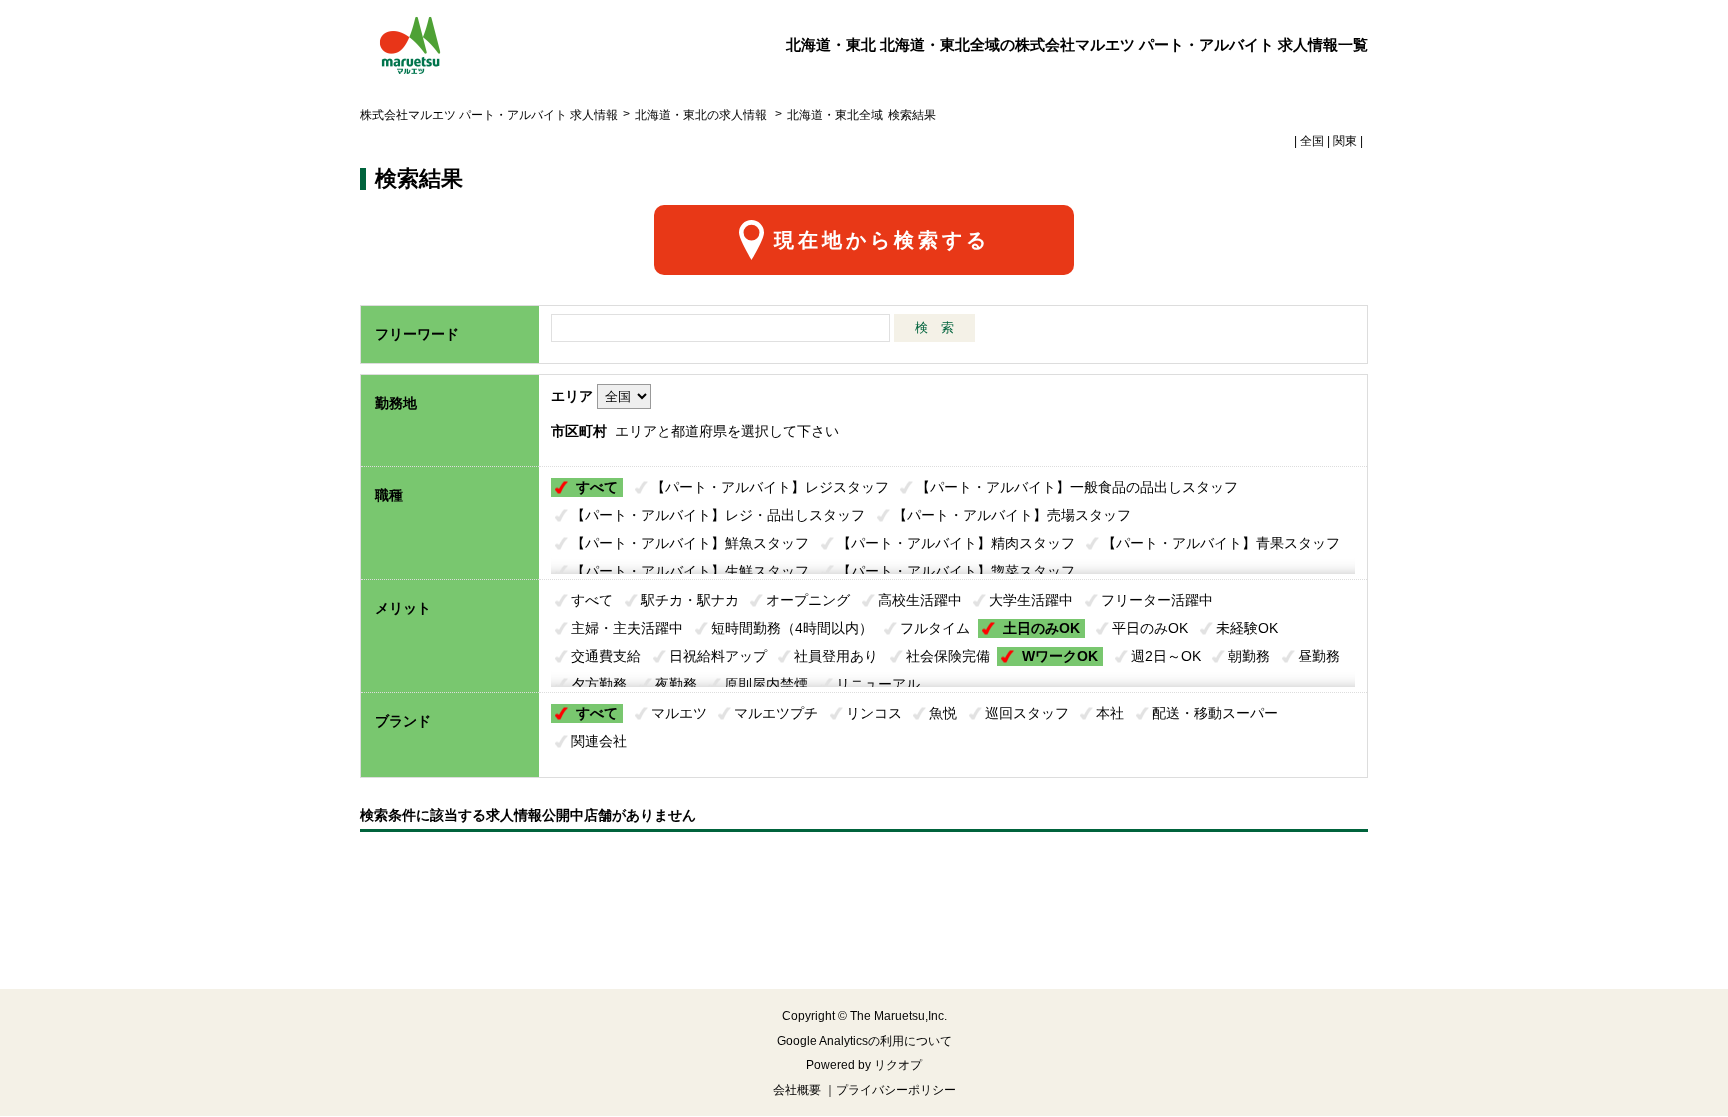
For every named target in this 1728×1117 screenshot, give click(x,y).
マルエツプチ (776, 713)
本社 (1110, 713)
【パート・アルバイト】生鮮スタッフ (690, 571)
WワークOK (1060, 656)
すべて (597, 487)
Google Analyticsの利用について (864, 1041)
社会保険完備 (948, 656)
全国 (1312, 141)
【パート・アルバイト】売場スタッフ (1012, 515)
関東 (1345, 141)
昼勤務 (1319, 656)
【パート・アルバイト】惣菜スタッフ (956, 571)
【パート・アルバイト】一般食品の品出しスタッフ (1077, 487)
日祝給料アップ (718, 656)
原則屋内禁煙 (766, 684)
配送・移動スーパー (1215, 713)
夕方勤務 (599, 684)
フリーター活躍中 (1157, 600)
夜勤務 (676, 684)
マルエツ (679, 713)
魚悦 (943, 713)
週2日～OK (1166, 656)
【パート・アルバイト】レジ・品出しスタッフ (718, 515)
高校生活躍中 (920, 600)
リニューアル (878, 684)
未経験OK (1247, 628)
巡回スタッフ (1027, 713)
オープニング (808, 600)
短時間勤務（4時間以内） (792, 628)
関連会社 (599, 741)
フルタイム (935, 628)
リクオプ (898, 1065)
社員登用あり (836, 656)
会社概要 (797, 1090)
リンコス (874, 713)
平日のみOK (1150, 628)
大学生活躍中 (1031, 600)
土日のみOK (1041, 628)
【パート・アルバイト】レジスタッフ (770, 487)
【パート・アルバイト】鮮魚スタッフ (690, 543)
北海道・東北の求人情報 (702, 115)
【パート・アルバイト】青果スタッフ (1221, 543)
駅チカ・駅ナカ (690, 600)
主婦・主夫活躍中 (627, 628)
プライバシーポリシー (896, 1090)
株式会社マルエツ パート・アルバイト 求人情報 (489, 115)
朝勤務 (1249, 656)
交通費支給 (606, 656)
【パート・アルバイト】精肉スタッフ (956, 543)
